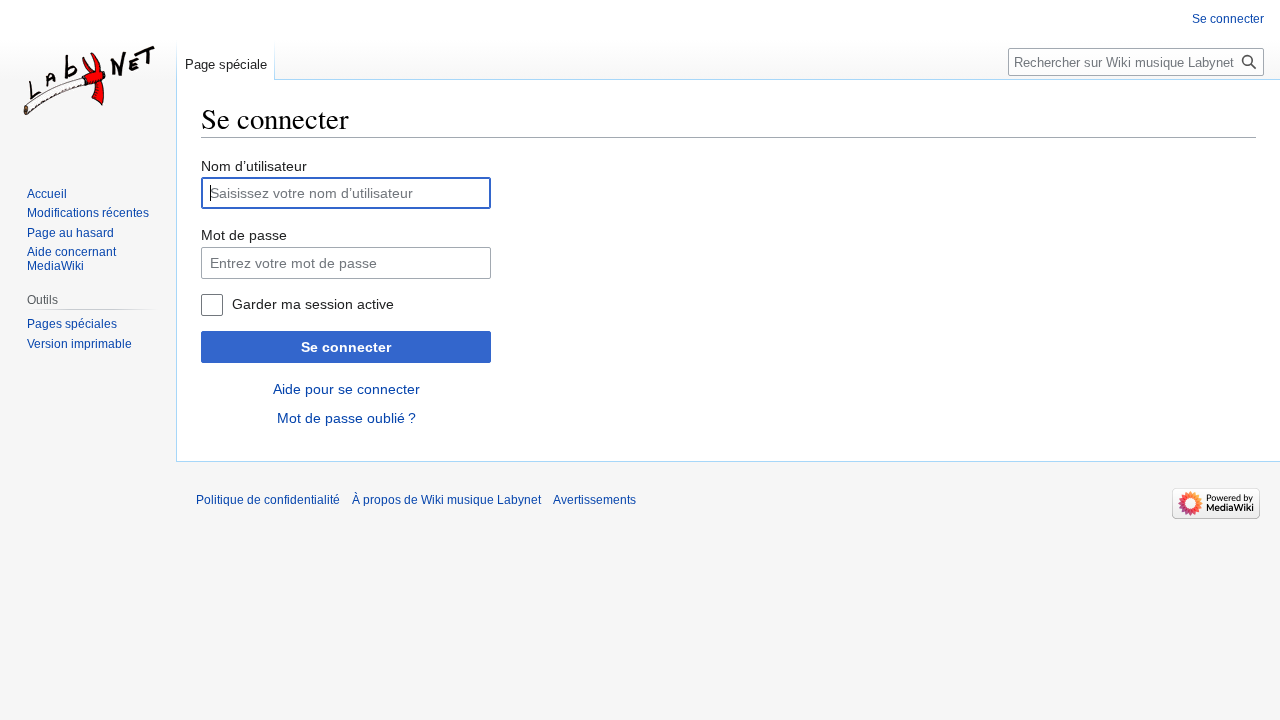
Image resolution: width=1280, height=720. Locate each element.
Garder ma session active (313, 304)
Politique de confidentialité (268, 500)
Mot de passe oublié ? (346, 418)
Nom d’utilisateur (254, 166)
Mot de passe (244, 235)
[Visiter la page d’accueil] (88, 80)
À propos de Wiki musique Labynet (446, 500)
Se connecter (346, 347)
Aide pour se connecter (346, 389)
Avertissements (594, 500)
